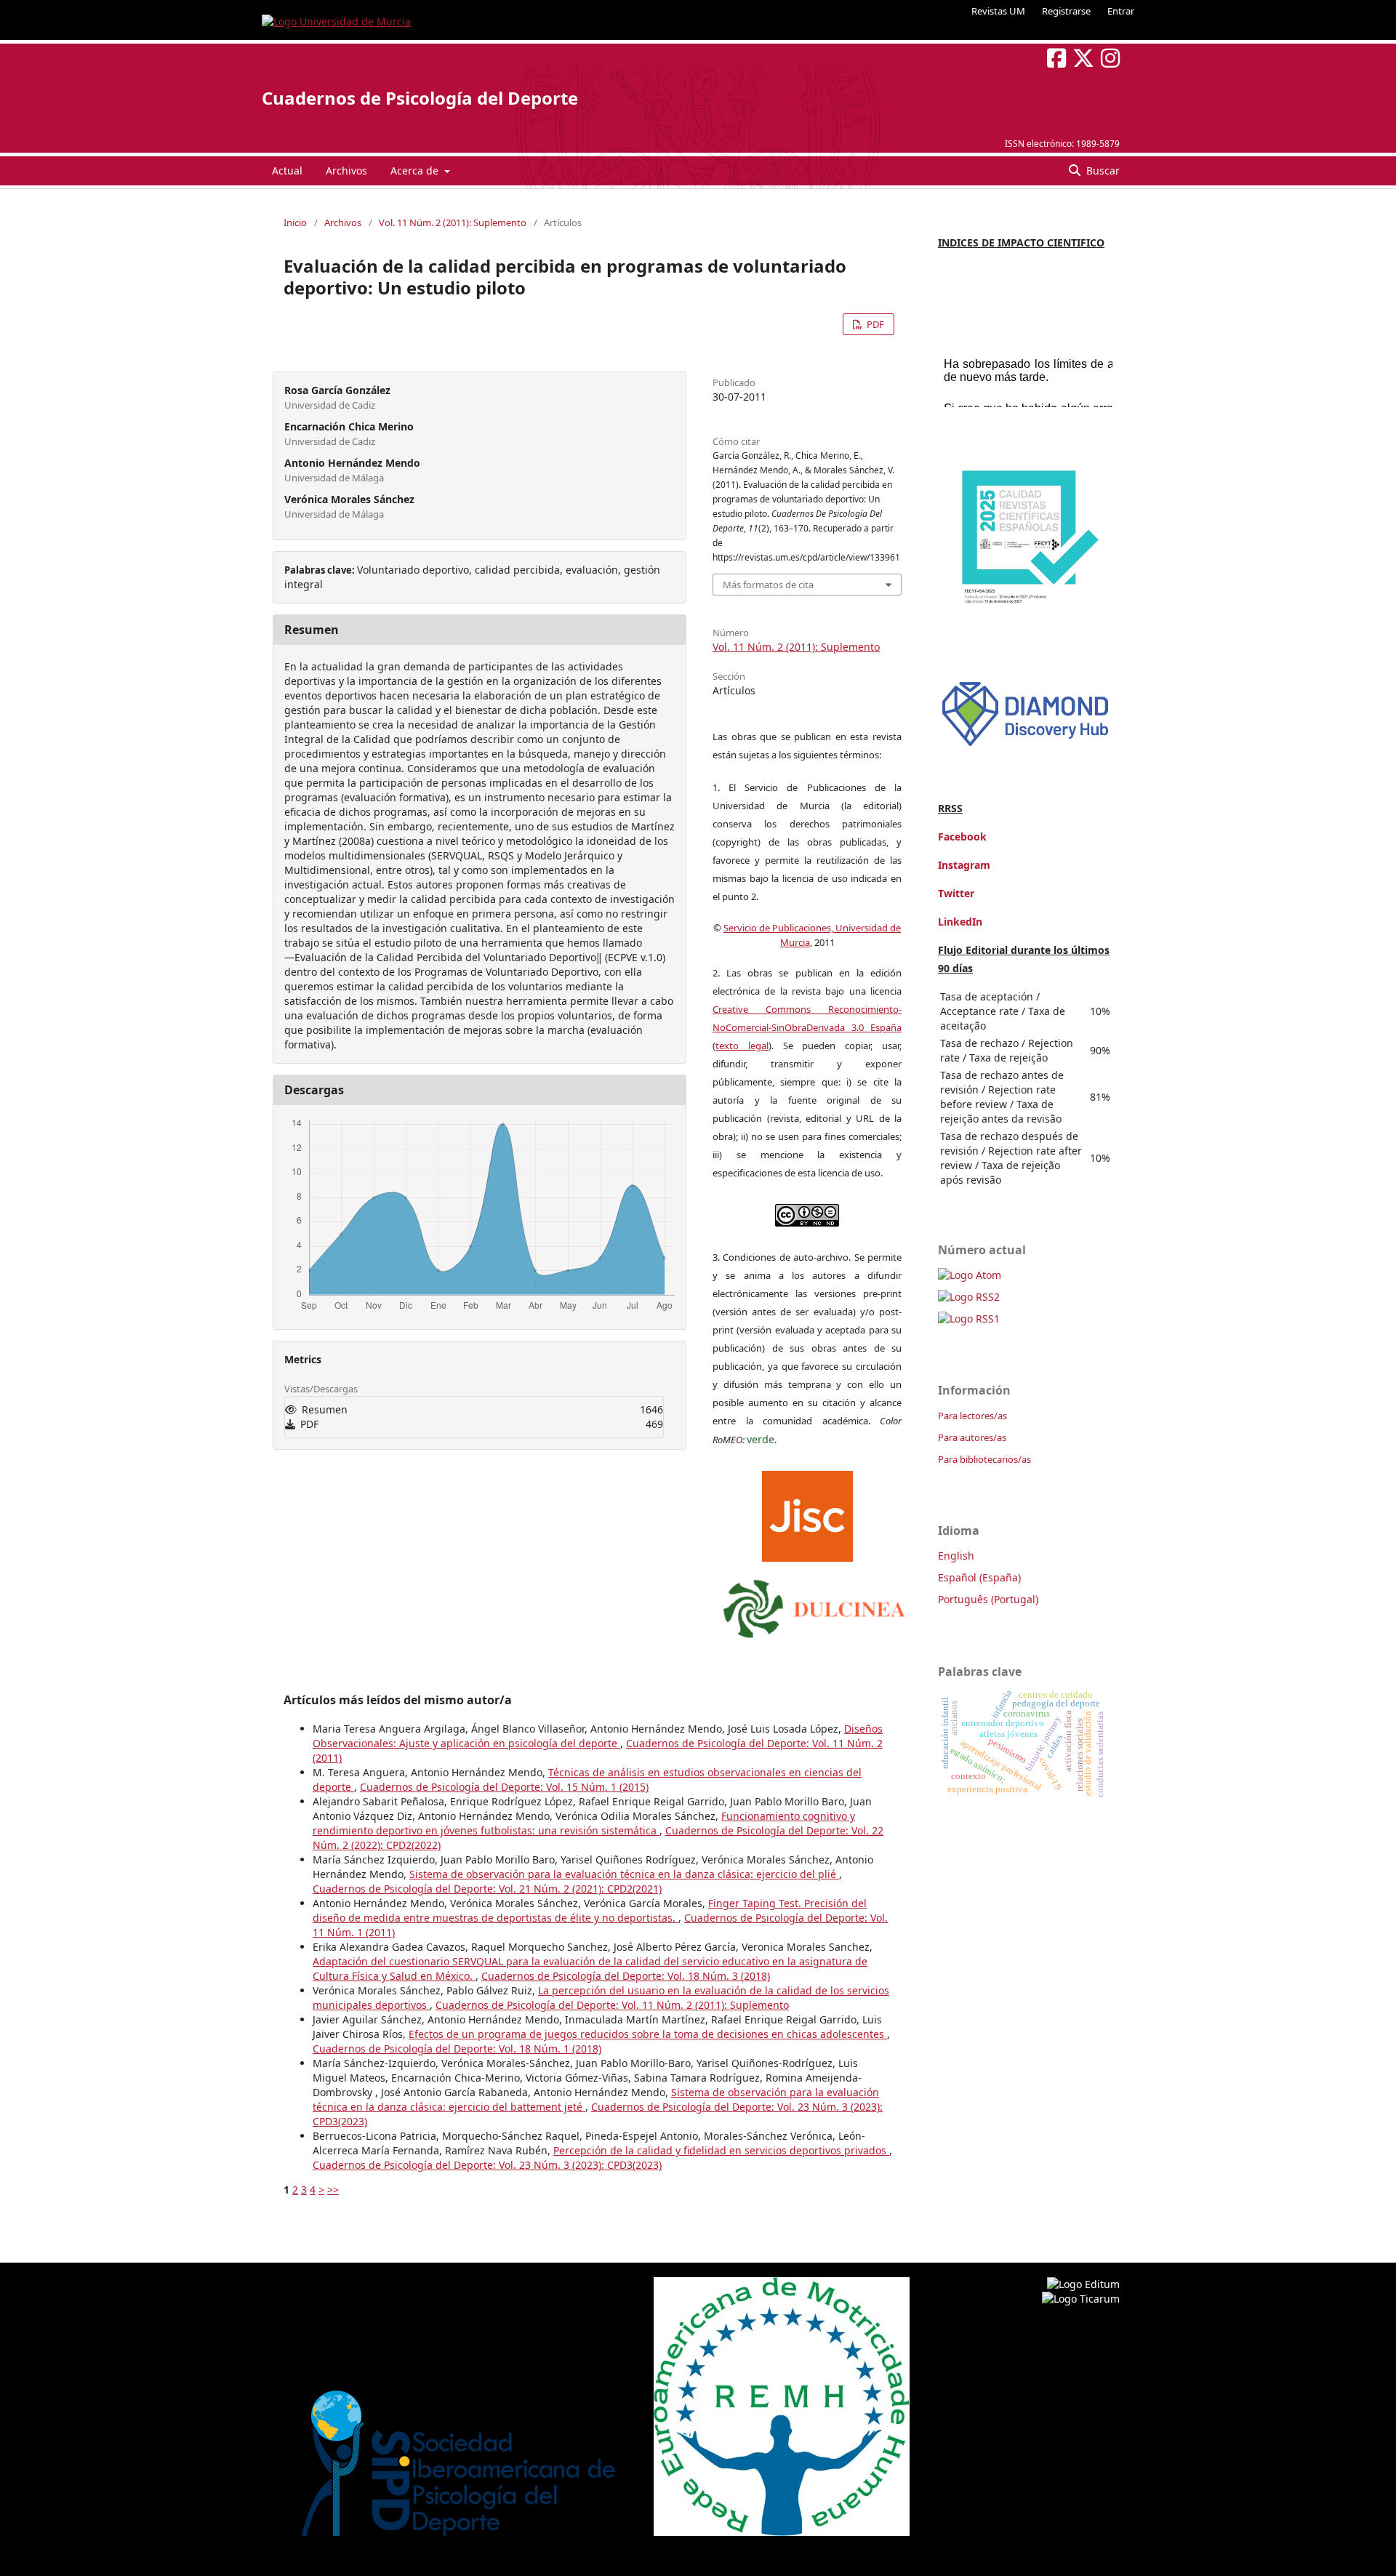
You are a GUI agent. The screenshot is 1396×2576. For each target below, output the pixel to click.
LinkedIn (960, 922)
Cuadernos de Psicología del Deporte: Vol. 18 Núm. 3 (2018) (626, 1976)
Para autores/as (972, 1437)
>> (333, 2190)
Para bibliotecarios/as (984, 1459)
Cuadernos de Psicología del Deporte (420, 98)
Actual (287, 170)
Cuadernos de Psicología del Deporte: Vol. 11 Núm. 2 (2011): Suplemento (612, 2005)
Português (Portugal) (988, 1599)
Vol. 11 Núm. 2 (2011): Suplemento (453, 222)
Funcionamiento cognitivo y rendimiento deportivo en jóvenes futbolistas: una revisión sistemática (584, 1823)
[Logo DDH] (1025, 746)
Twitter (956, 893)
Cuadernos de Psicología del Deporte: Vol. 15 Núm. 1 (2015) (504, 1787)
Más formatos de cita (768, 585)
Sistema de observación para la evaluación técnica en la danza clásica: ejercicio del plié (624, 1874)
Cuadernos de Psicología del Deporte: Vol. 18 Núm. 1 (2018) (457, 2049)
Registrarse (1066, 11)
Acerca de (416, 170)
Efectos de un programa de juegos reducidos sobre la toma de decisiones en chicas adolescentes (648, 2034)
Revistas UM (998, 11)
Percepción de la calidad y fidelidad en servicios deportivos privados (721, 2150)
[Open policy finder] (807, 1513)
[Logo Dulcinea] (814, 1605)
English (956, 1556)
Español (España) (979, 1577)
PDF (874, 324)
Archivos (346, 170)
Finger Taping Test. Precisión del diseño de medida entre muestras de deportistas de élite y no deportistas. (590, 1910)
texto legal (742, 1046)
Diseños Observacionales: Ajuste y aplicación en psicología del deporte (598, 1736)
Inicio (295, 222)
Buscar (1102, 170)
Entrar (1121, 11)
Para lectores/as (972, 1416)
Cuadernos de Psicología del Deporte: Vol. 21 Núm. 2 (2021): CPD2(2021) (487, 1889)
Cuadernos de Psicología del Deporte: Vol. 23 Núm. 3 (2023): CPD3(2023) (487, 2165)
